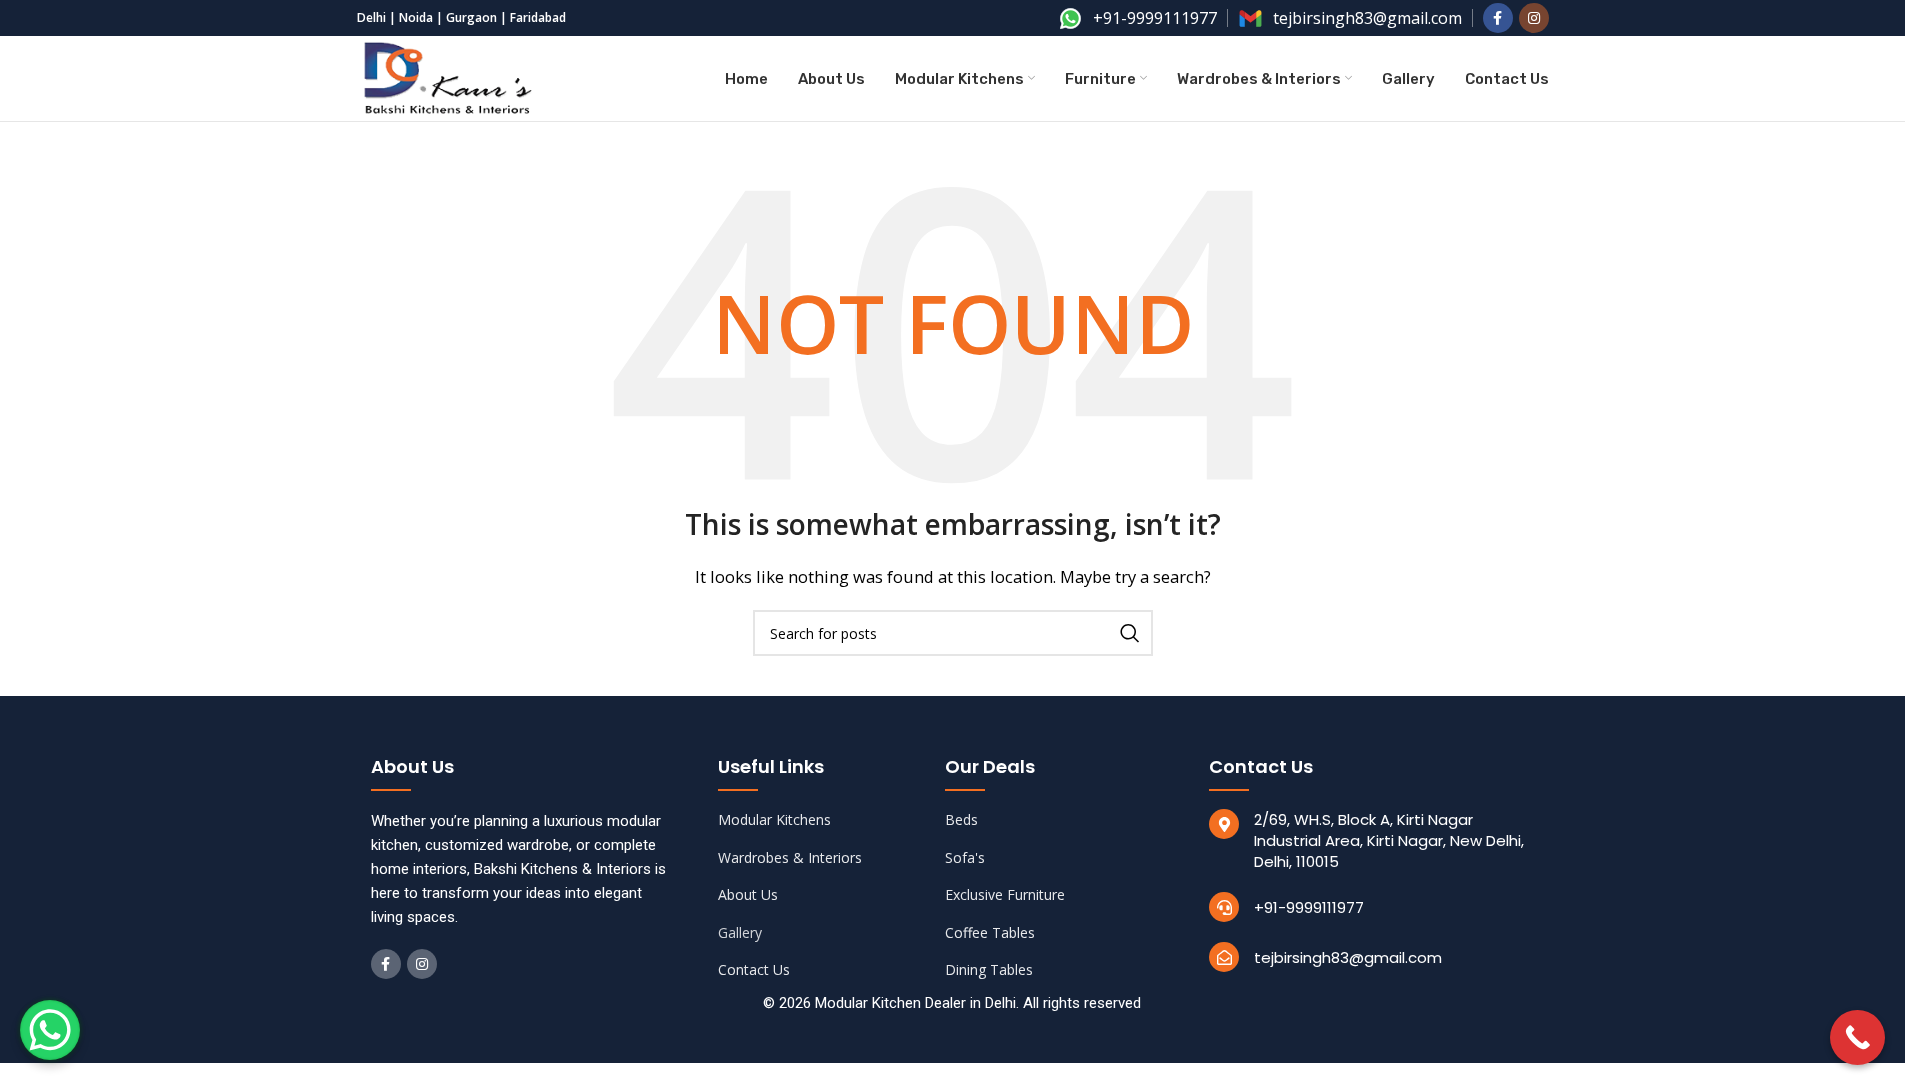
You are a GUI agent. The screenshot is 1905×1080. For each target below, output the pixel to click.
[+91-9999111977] (1224, 907)
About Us (748, 894)
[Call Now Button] (1857, 1037)
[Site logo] (448, 77)
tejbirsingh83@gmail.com (1348, 957)
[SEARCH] (1130, 633)
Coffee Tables (990, 932)
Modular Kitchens (774, 819)
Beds (961, 819)
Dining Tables (989, 969)
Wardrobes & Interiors (790, 857)
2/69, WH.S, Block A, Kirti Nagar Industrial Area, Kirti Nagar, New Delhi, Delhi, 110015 (1389, 840)
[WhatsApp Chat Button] (50, 1030)
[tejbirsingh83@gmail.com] (1224, 957)
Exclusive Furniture (1005, 894)
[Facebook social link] (1498, 18)
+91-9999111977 (1309, 907)
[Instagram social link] (1534, 18)
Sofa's (965, 857)
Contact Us (754, 969)
